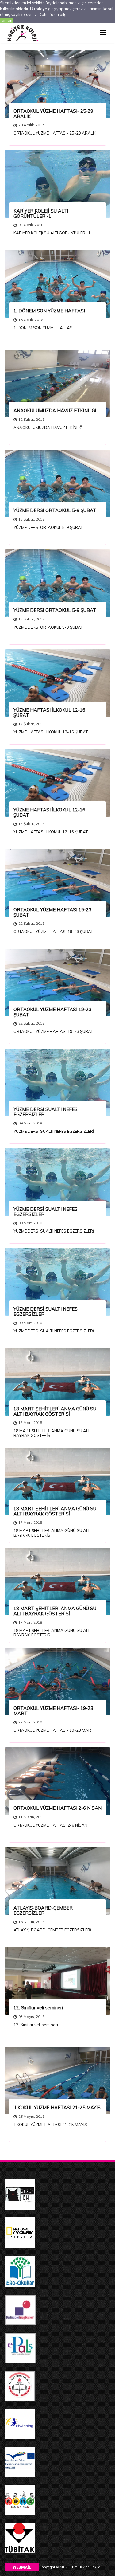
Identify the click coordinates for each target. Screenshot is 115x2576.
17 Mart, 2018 (30, 1423)
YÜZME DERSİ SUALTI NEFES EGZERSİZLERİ (46, 1112)
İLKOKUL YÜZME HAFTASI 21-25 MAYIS (57, 2107)
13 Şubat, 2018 (31, 519)
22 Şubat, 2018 (31, 923)
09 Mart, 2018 (30, 1123)
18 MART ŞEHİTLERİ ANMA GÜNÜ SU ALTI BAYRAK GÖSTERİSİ (55, 1411)
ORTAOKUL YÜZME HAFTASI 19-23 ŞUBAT (52, 912)
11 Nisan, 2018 (31, 1817)
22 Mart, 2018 (30, 1722)
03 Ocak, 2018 (31, 225)
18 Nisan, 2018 (31, 1922)
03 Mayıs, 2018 (31, 2017)
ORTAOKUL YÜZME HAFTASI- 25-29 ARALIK (53, 114)
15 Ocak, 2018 (31, 320)
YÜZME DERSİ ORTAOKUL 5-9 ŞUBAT (55, 510)
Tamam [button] (7, 20)
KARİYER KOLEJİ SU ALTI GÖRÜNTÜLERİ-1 (41, 213)
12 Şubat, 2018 (31, 419)
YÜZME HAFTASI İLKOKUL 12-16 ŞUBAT (49, 713)
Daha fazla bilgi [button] (53, 14)
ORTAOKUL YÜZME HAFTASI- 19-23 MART (53, 1711)
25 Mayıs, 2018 (31, 2116)
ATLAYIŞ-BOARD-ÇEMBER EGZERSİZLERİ (43, 1910)
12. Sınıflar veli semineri (38, 2008)
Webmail (22, 2567)
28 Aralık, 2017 (31, 125)
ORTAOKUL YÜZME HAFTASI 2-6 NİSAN (57, 1808)
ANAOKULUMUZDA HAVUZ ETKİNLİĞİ (55, 410)
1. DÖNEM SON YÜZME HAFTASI (49, 311)
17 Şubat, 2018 (31, 724)
